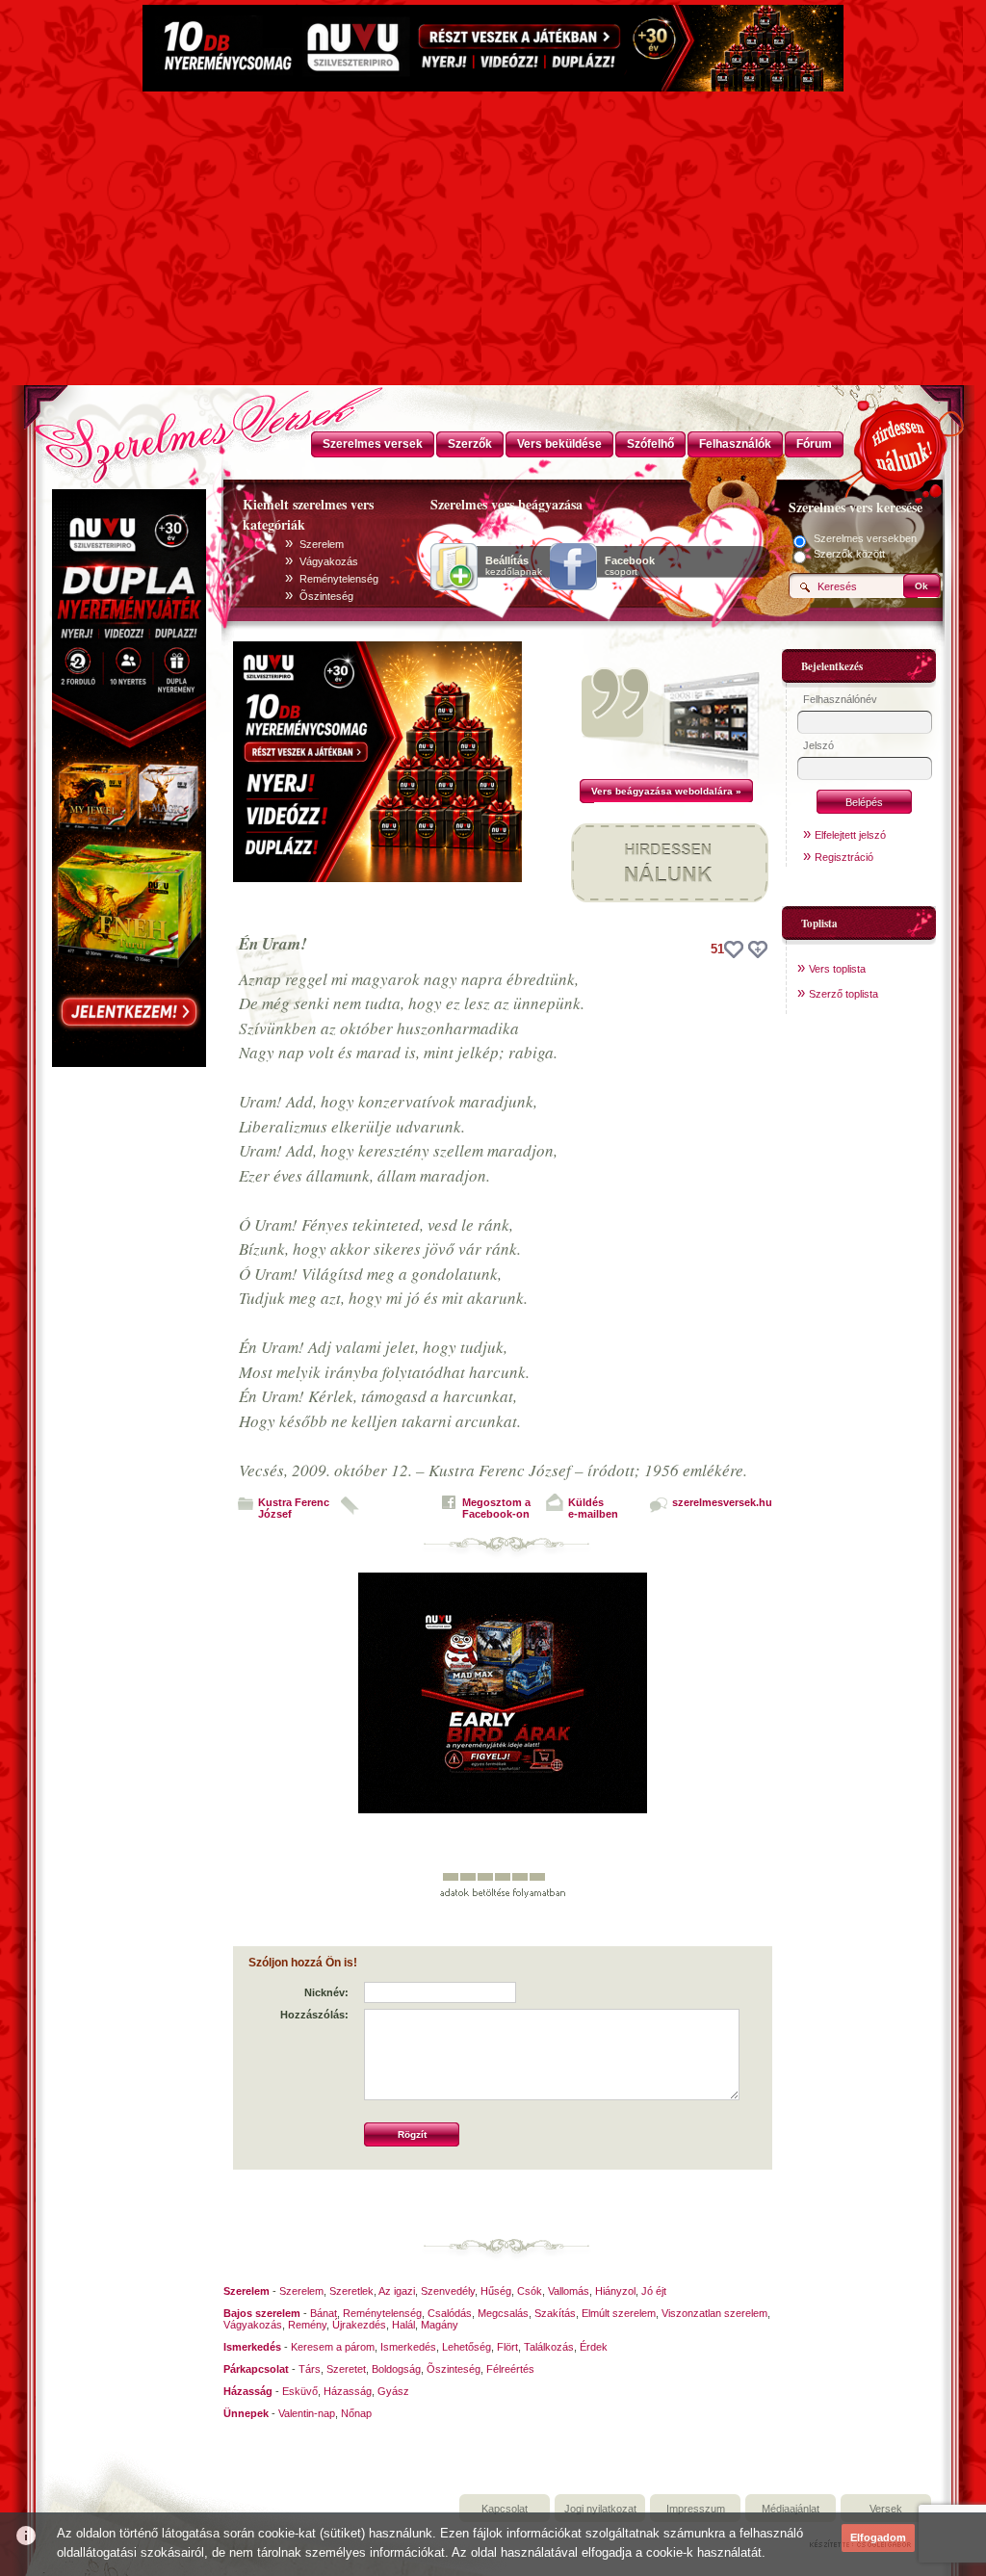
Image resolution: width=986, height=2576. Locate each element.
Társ (310, 2369)
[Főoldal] (127, 429)
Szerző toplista (843, 994)
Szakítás (555, 2313)
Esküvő (300, 2391)
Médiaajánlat (791, 2509)
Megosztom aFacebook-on (496, 1508)
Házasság (348, 2391)
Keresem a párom (333, 2347)
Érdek (594, 2347)
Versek (886, 2509)
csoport (630, 566)
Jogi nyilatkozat (600, 2509)
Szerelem (322, 544)
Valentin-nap (307, 2413)
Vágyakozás (329, 561)
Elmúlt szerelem (619, 2313)
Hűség (496, 2291)
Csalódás (450, 2313)
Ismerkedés (408, 2347)
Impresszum (696, 2509)
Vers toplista (837, 969)
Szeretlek (351, 2291)
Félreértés (510, 2369)
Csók (530, 2291)
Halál (403, 2325)
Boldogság (396, 2369)
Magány (440, 2325)
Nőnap (356, 2413)
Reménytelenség (339, 579)
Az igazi (397, 2291)
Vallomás (569, 2291)
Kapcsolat (505, 2509)
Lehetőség (467, 2347)
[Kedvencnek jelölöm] (758, 950)
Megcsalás (503, 2313)
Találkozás (549, 2347)
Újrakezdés (359, 2325)
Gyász (393, 2391)
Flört (507, 2347)
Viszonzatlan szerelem (714, 2313)
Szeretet (346, 2369)
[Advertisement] (493, 241)
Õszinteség (326, 596)
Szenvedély (448, 2291)
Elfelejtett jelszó (850, 835)
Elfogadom (878, 2537)
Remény (307, 2325)
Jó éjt (654, 2291)
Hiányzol (615, 2291)
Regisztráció (844, 857)
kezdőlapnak (514, 566)
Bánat (324, 2313)
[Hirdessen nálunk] (902, 443)
